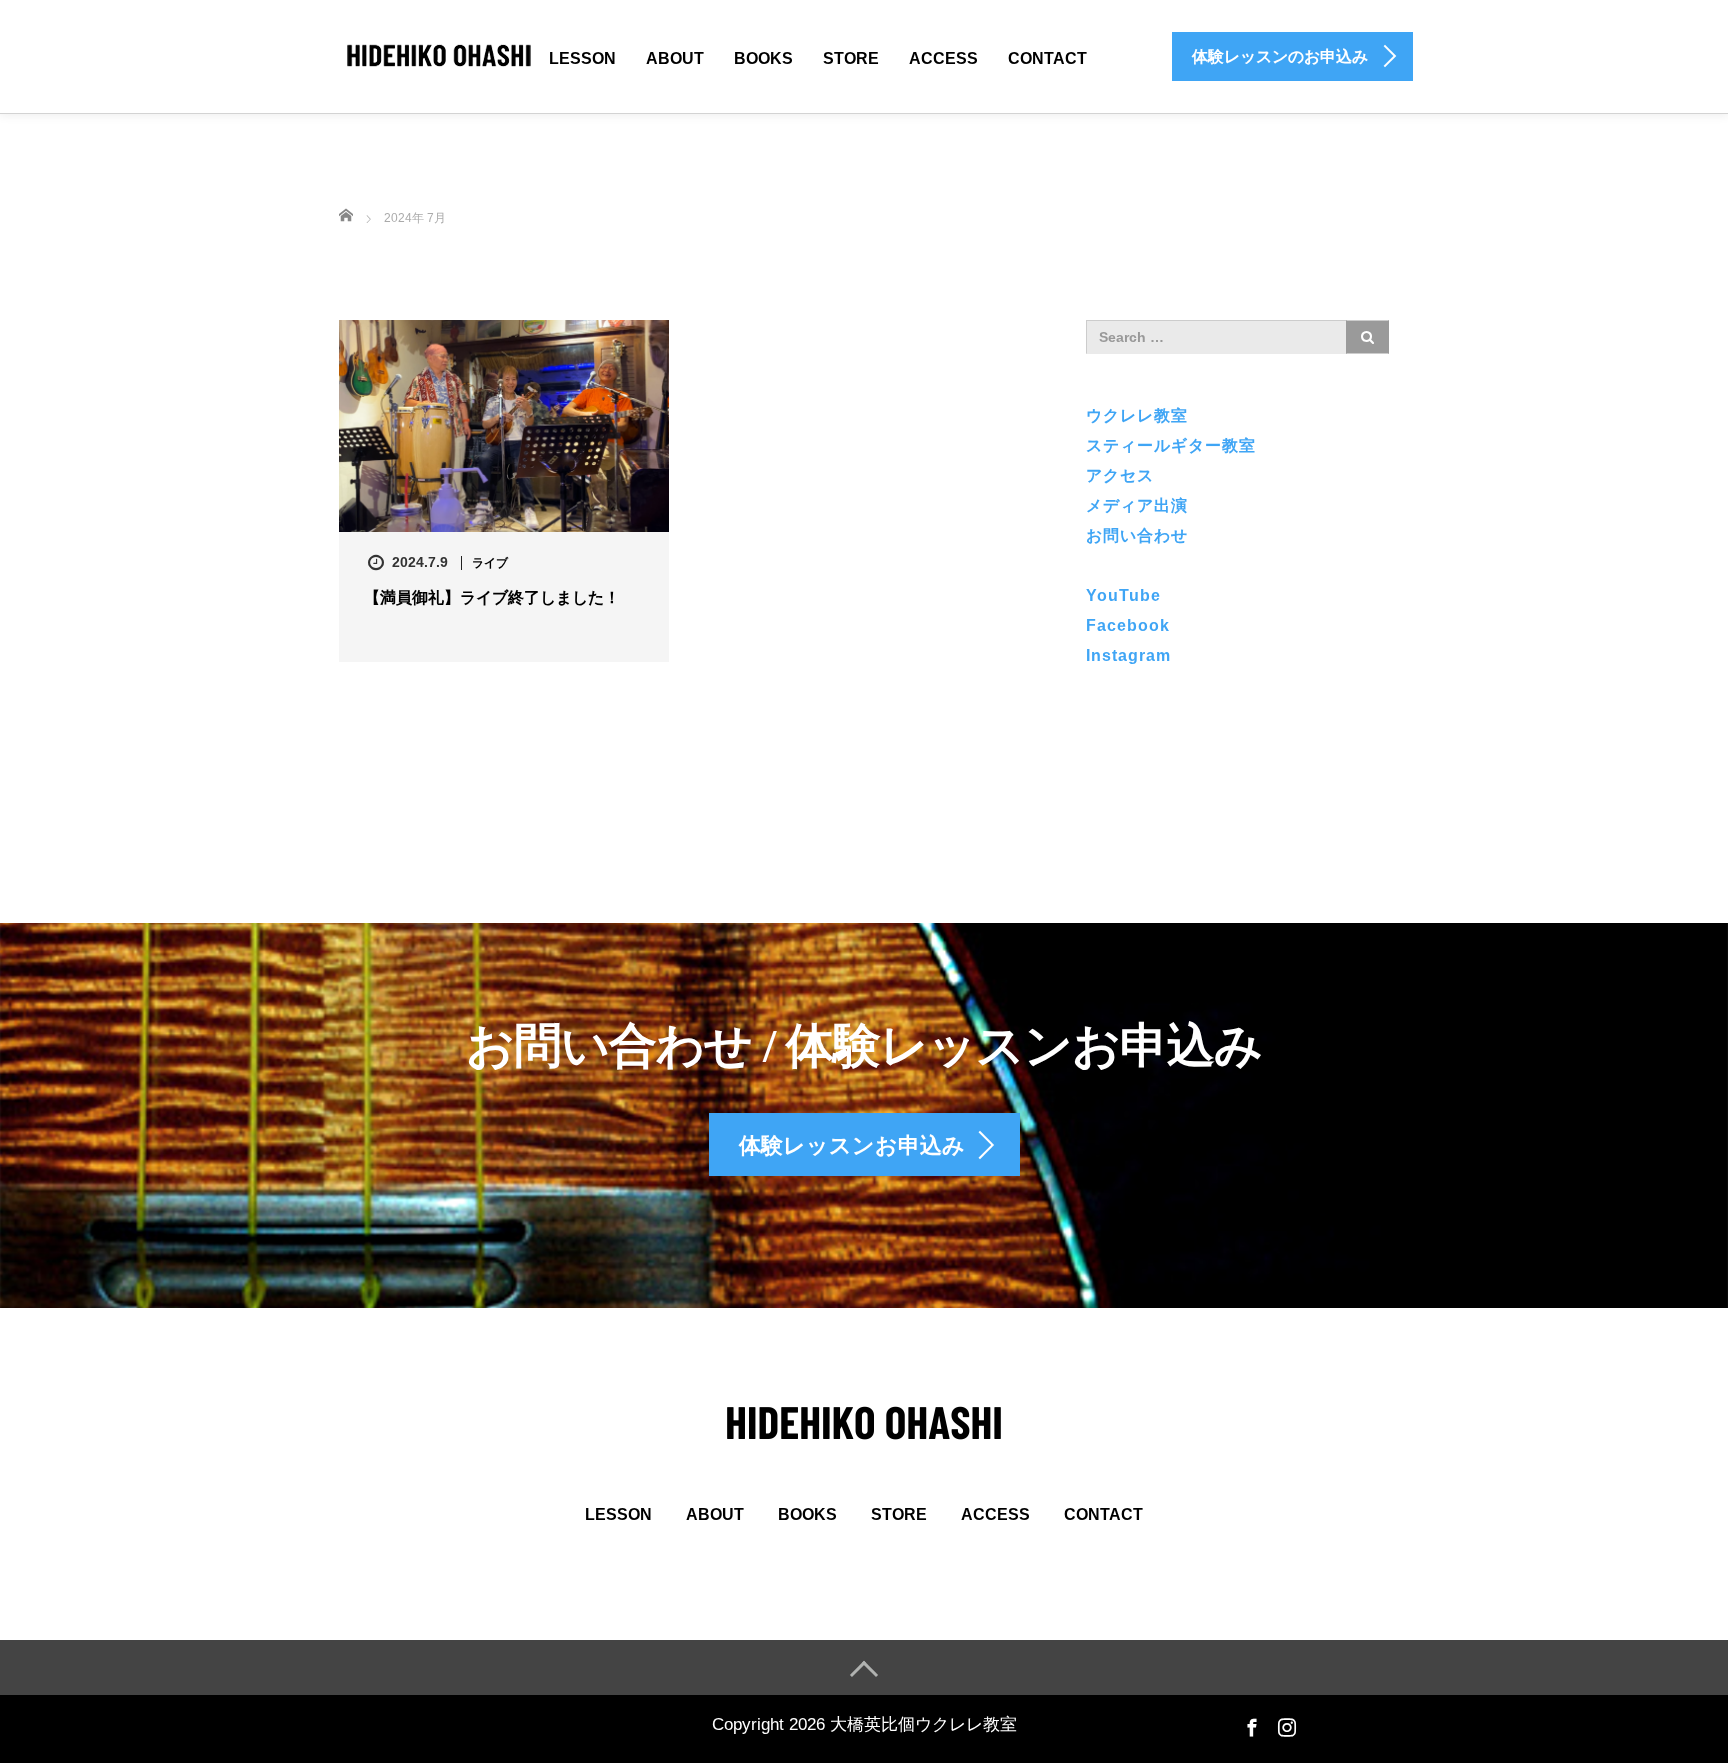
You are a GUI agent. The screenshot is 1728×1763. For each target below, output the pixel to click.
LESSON (582, 58)
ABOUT (675, 58)
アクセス (1120, 475)
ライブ (490, 563)
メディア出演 (1137, 505)
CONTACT (1047, 58)
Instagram (1128, 655)
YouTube (1123, 595)
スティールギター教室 (1171, 445)
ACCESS (943, 58)
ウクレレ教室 (1137, 415)
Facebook (1128, 625)
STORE (851, 58)
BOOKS (763, 58)
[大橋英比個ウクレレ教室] (439, 54)
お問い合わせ (1137, 535)
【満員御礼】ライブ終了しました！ (492, 597)
